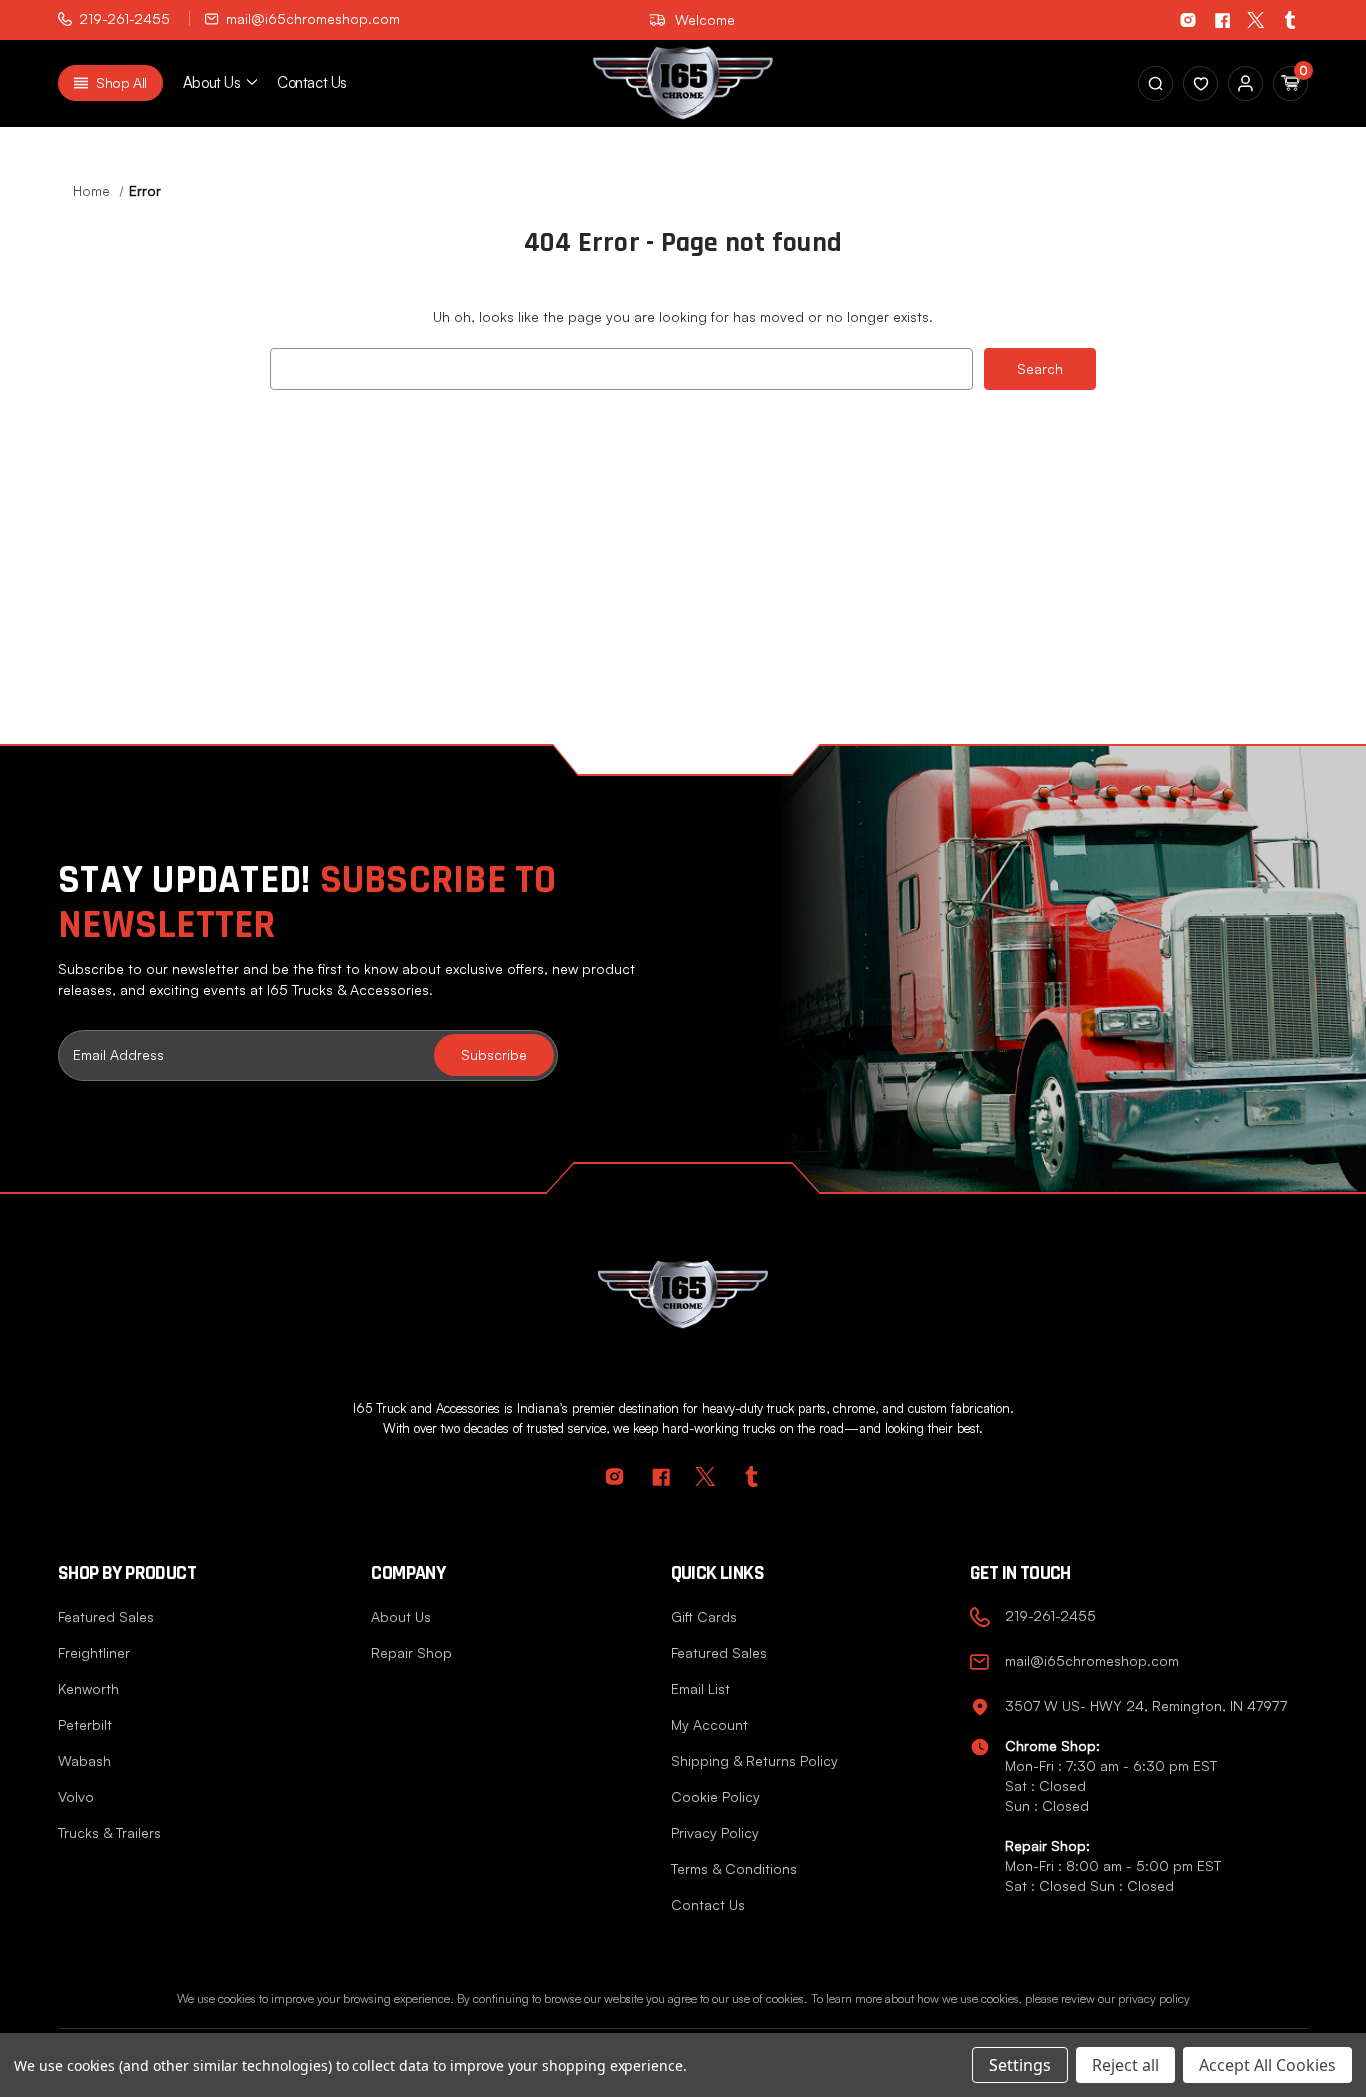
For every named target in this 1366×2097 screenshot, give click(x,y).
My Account (709, 1724)
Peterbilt (85, 1724)
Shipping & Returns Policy (754, 1760)
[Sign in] (1200, 83)
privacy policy (1154, 1998)
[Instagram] (1188, 20)
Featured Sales (106, 1616)
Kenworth (88, 1688)
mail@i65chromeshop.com (313, 18)
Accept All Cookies (1267, 2065)
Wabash (84, 1760)
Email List (700, 1688)
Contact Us (312, 82)
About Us (401, 1616)
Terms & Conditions (734, 1868)
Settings (1020, 2065)
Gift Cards (704, 1616)
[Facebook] (1222, 20)
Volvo (76, 1796)
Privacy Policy (715, 1832)
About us (211, 82)
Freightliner (94, 1652)
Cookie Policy (715, 1796)
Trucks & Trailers (109, 1832)
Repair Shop (411, 1652)
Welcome (705, 20)
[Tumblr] (1290, 20)
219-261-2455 (124, 18)
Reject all (1125, 2065)
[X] (1256, 20)
